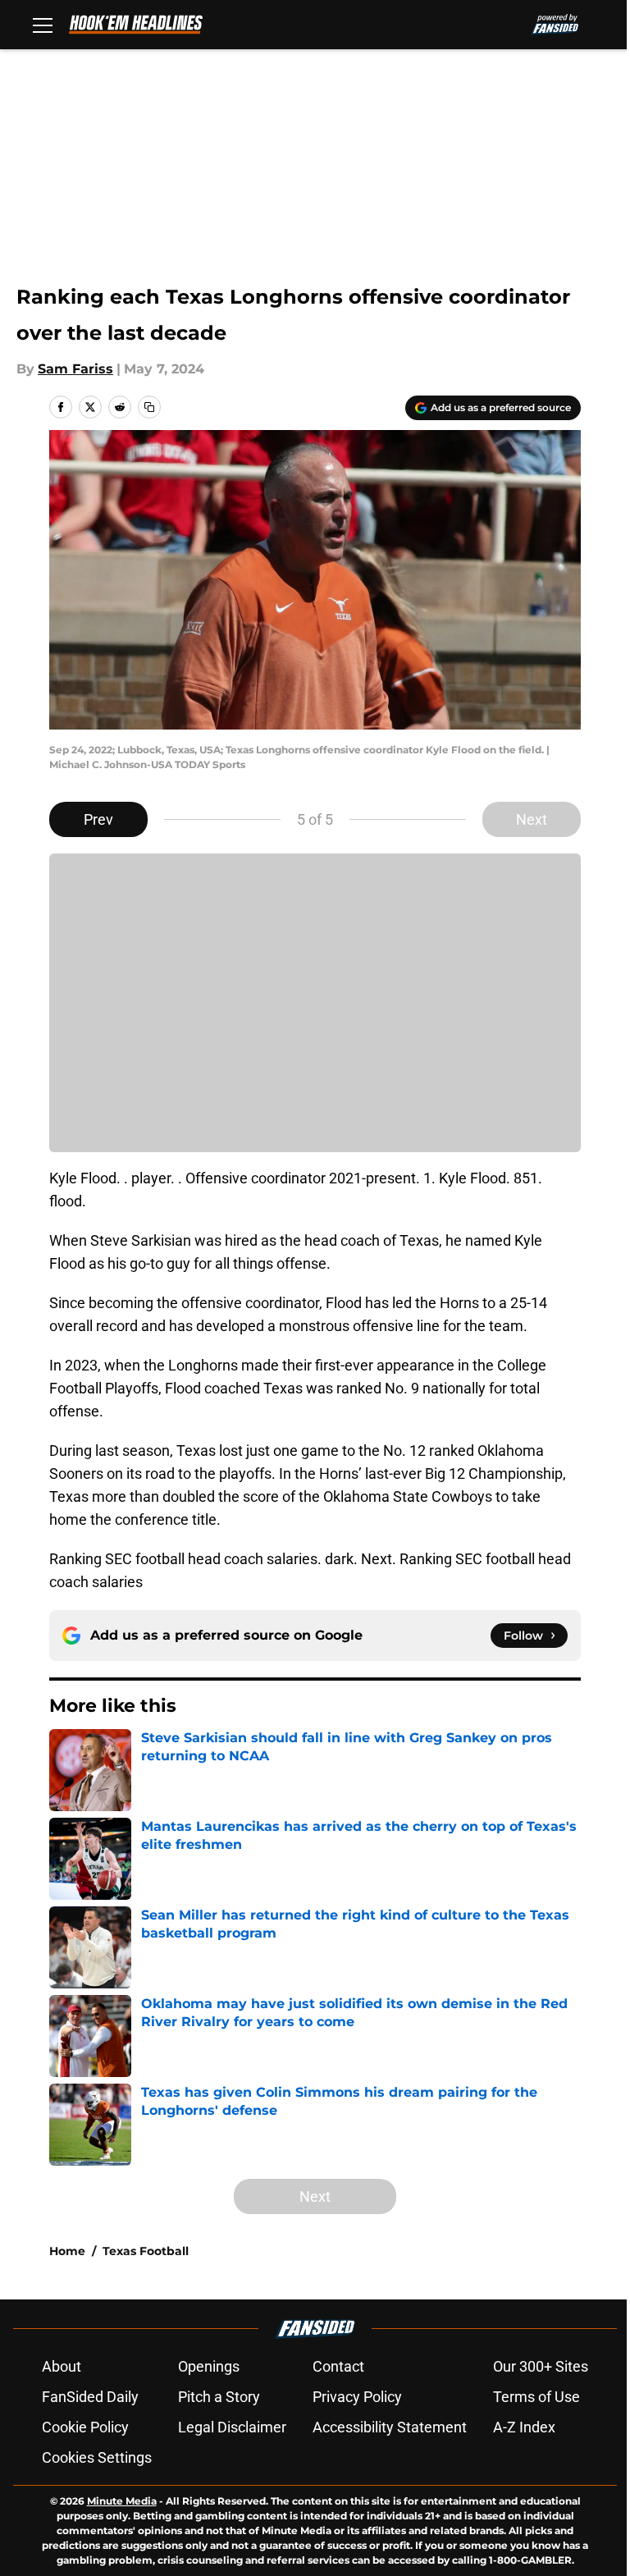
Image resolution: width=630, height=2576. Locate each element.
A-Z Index (524, 2427)
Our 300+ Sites (541, 2366)
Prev (98, 819)
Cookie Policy (85, 2427)
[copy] (149, 407)
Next (532, 819)
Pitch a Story (219, 2397)
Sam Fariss (75, 369)
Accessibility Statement (390, 2427)
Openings (209, 2366)
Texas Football (146, 2251)
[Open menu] (43, 25)
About (62, 2366)
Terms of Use (536, 2397)
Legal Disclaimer (232, 2427)
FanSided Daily (90, 2397)
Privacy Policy (357, 2397)
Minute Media (122, 2501)
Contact (338, 2366)
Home (67, 2251)
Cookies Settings (97, 2457)
